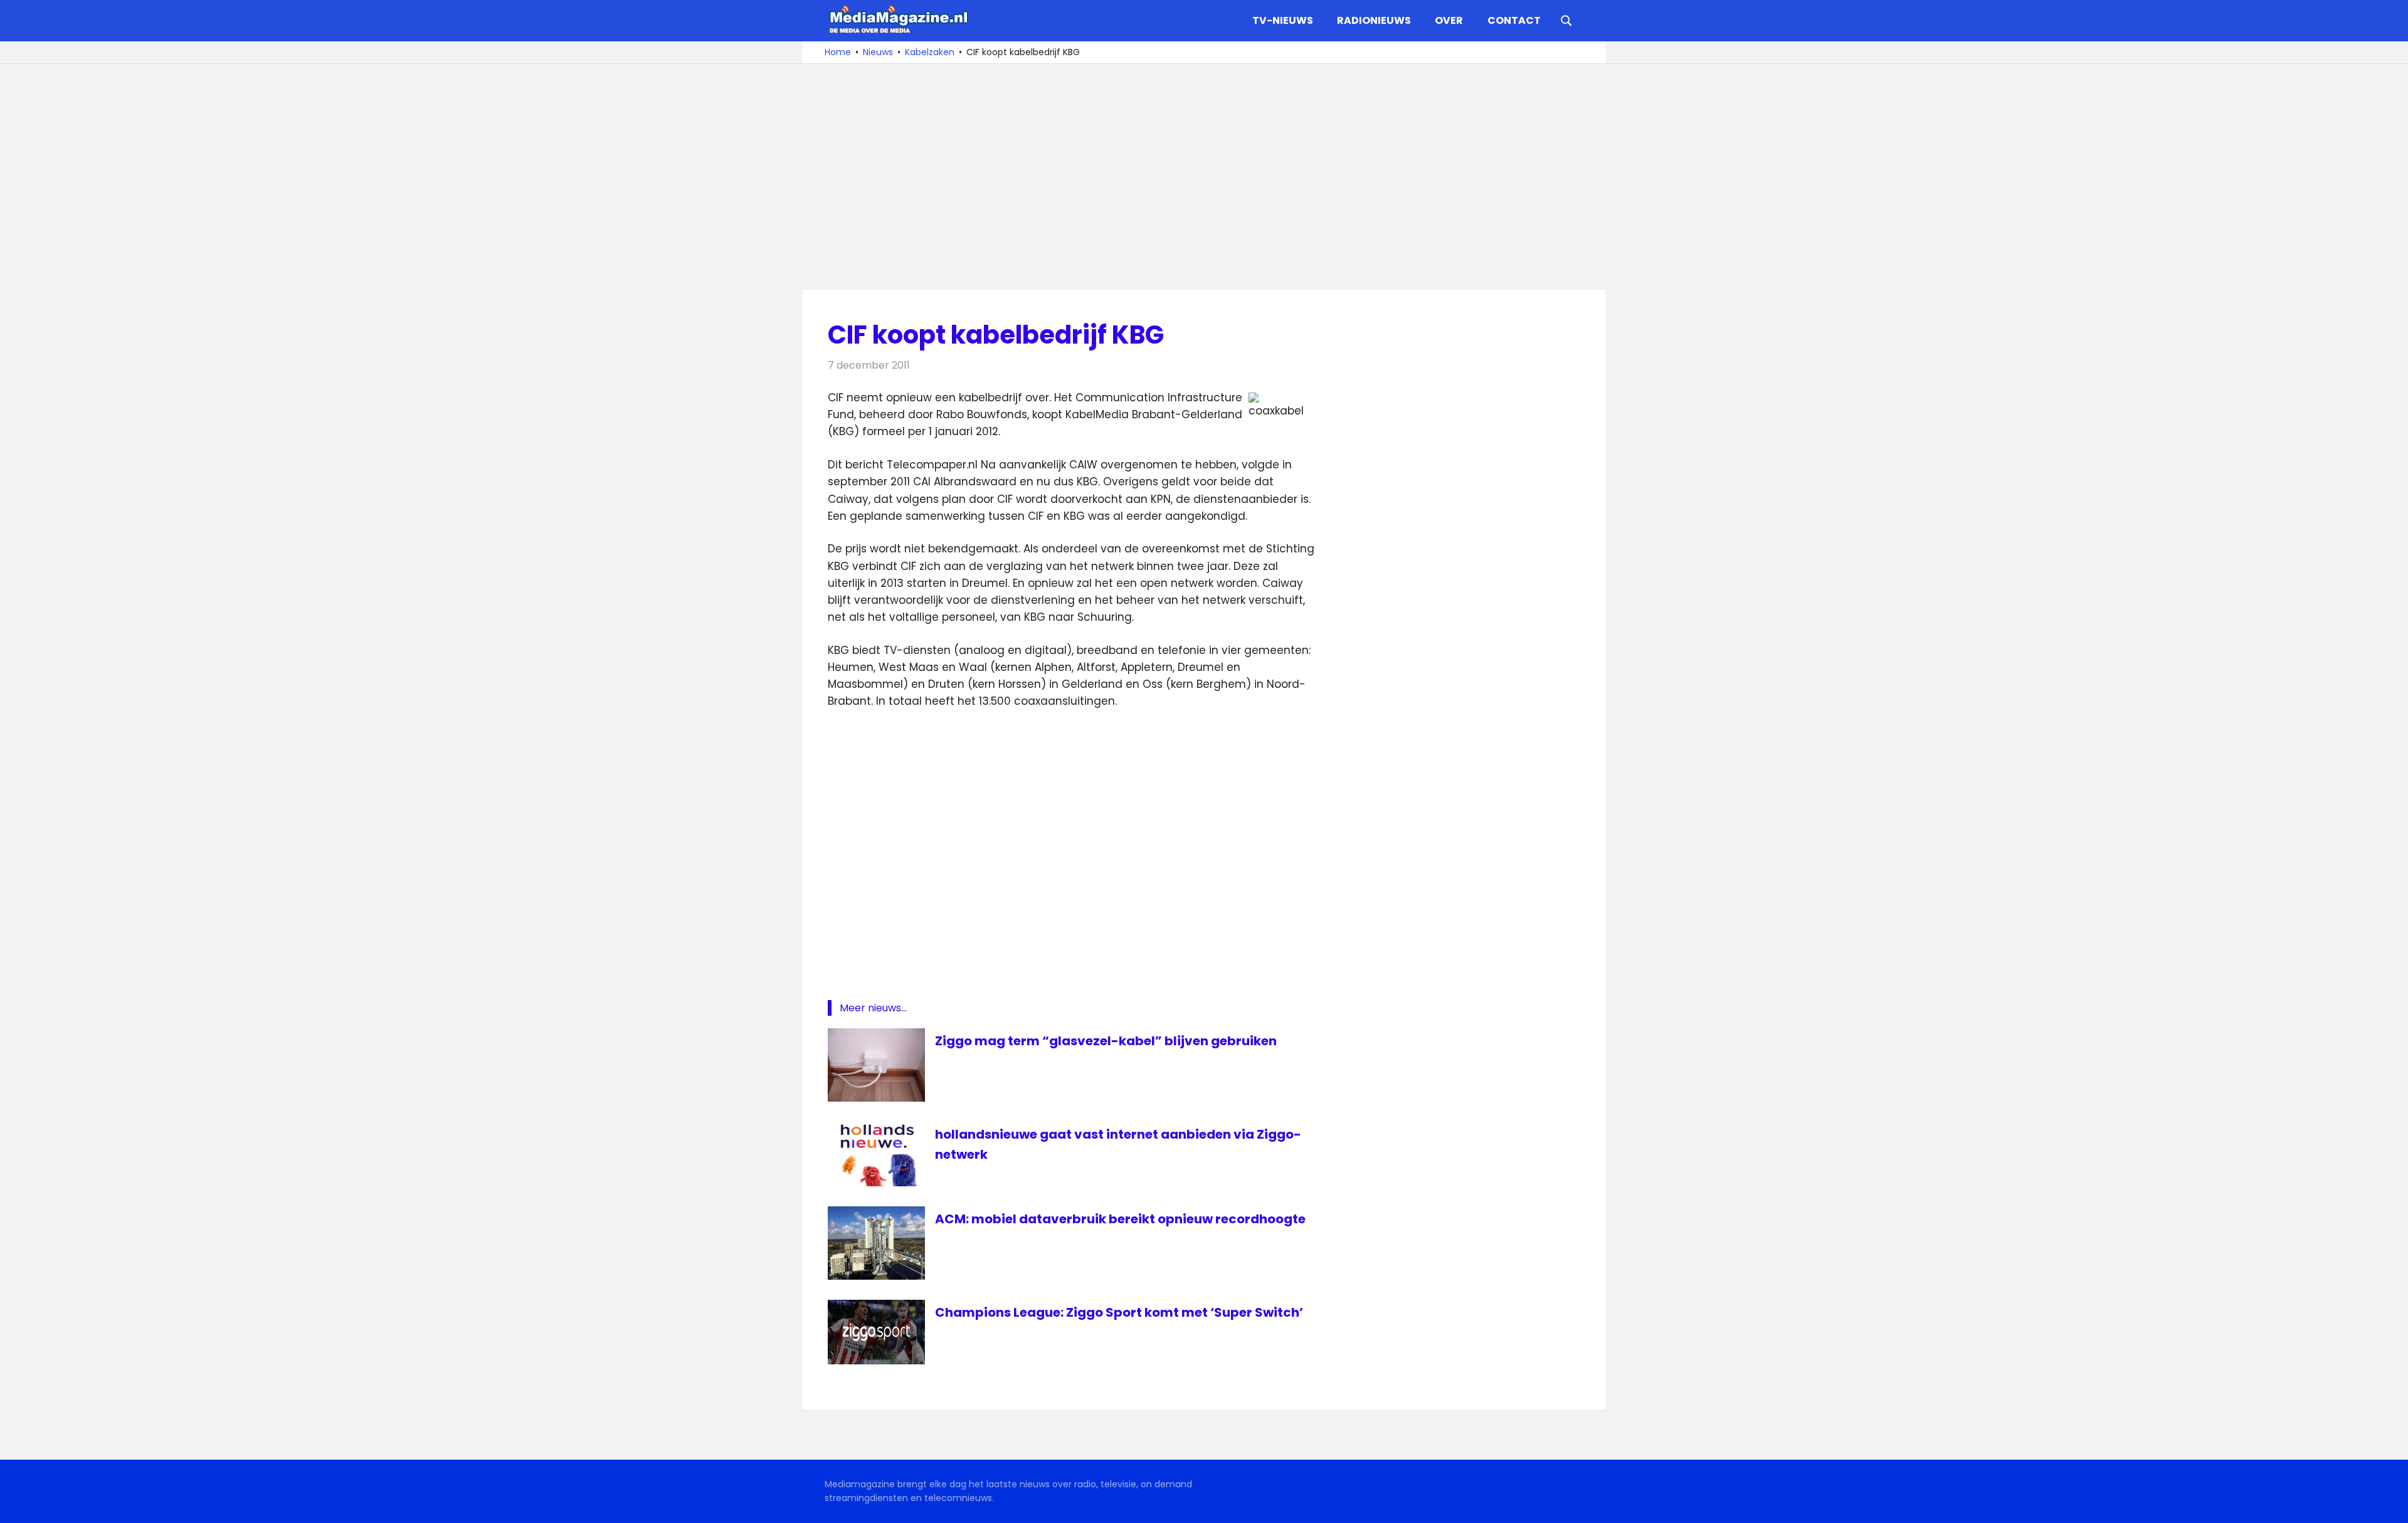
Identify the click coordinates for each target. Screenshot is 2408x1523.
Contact (1514, 20)
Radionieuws (1374, 20)
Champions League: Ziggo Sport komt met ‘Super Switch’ (1119, 1312)
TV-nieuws (1283, 20)
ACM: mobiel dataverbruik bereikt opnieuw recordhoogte (1120, 1219)
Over (1449, 20)
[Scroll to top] (2389, 1504)
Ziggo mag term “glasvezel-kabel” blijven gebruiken (1106, 1041)
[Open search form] (1566, 19)
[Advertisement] (1204, 177)
